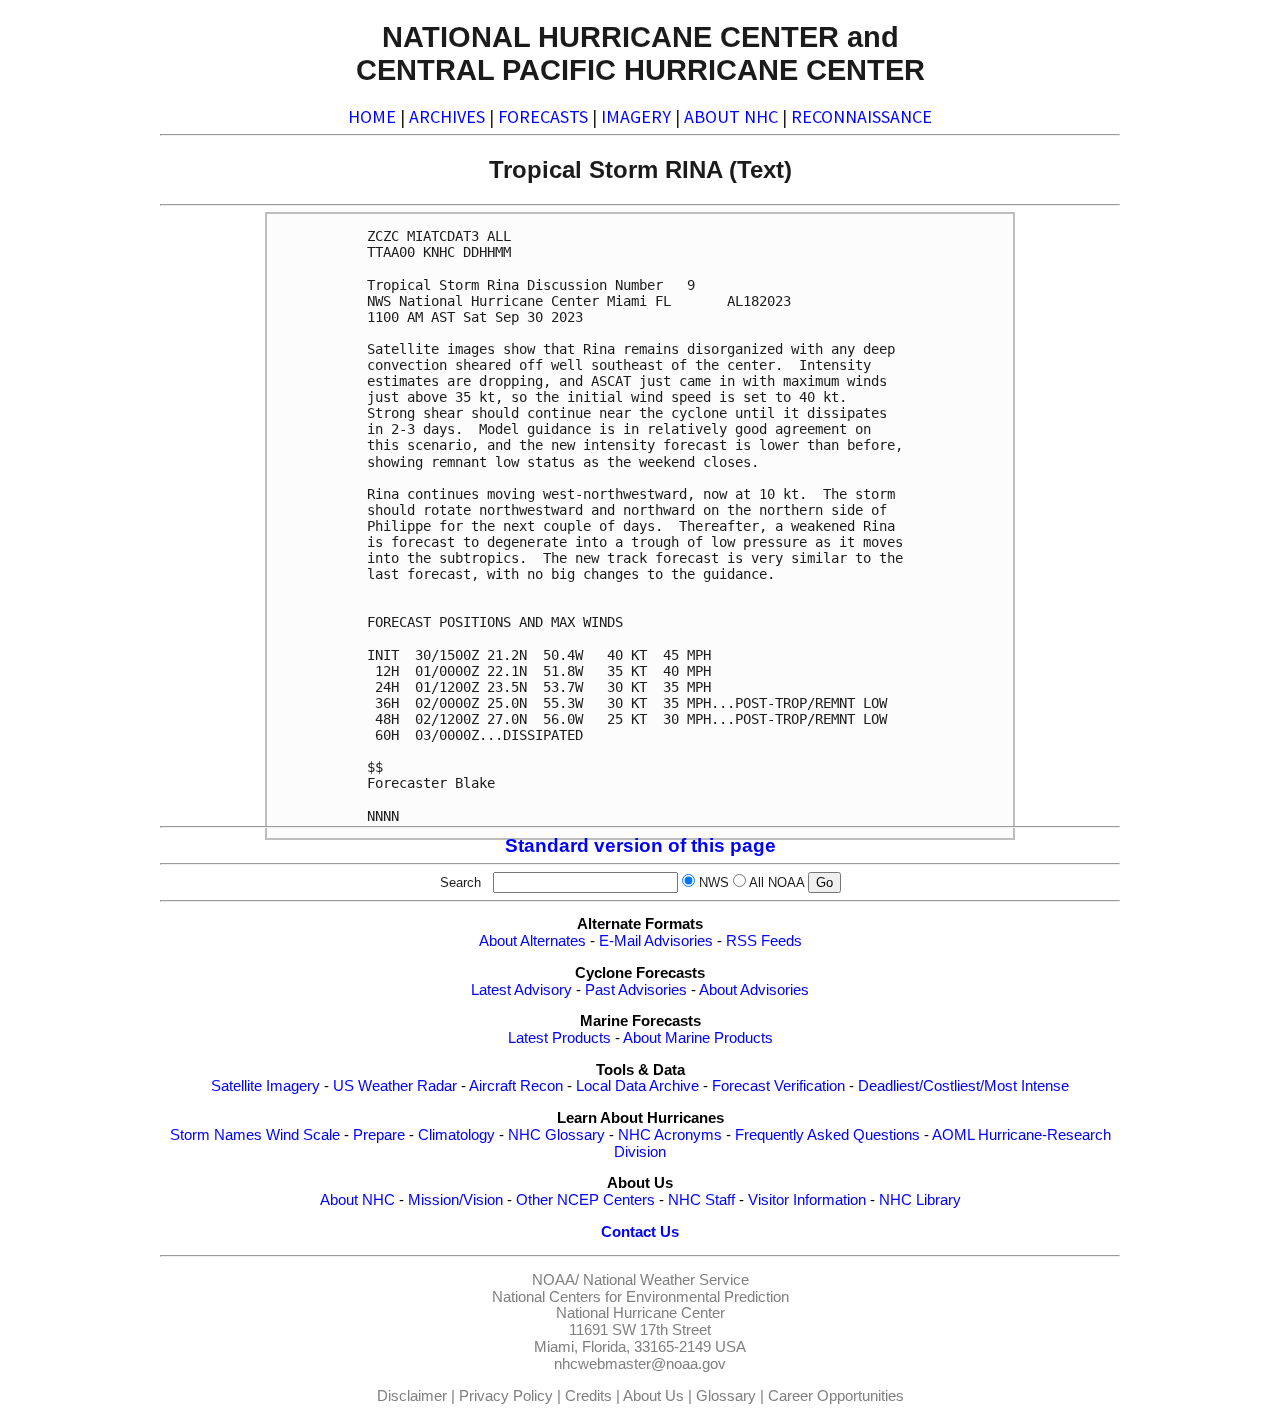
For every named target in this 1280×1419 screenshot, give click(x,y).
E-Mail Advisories (656, 941)
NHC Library (920, 1200)
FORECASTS (543, 116)
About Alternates (532, 941)
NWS (714, 882)
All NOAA (776, 882)
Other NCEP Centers (585, 1200)
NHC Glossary (556, 1135)
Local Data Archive (637, 1086)
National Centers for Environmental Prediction (640, 1297)
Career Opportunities (836, 1396)
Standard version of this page (640, 845)
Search (464, 882)
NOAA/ (555, 1280)
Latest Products (559, 1038)
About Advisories (754, 990)
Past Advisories (636, 990)
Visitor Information (807, 1200)
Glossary (726, 1396)
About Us (653, 1396)
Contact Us (640, 1232)
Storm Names (216, 1135)
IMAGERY (636, 116)
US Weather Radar (395, 1086)
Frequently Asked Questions (827, 1135)
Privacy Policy (506, 1396)
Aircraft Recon (516, 1086)
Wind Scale (303, 1135)
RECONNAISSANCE (861, 116)
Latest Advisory (521, 990)
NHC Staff (701, 1200)
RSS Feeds (764, 941)
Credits (588, 1396)
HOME (372, 116)
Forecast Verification (778, 1086)
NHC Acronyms (670, 1135)
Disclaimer (412, 1396)
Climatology (456, 1135)
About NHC (357, 1200)
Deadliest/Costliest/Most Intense (963, 1086)
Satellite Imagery (265, 1086)
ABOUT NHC (731, 116)
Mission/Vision (455, 1200)
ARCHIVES (447, 116)
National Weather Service (666, 1280)
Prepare (379, 1135)
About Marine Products (698, 1038)
